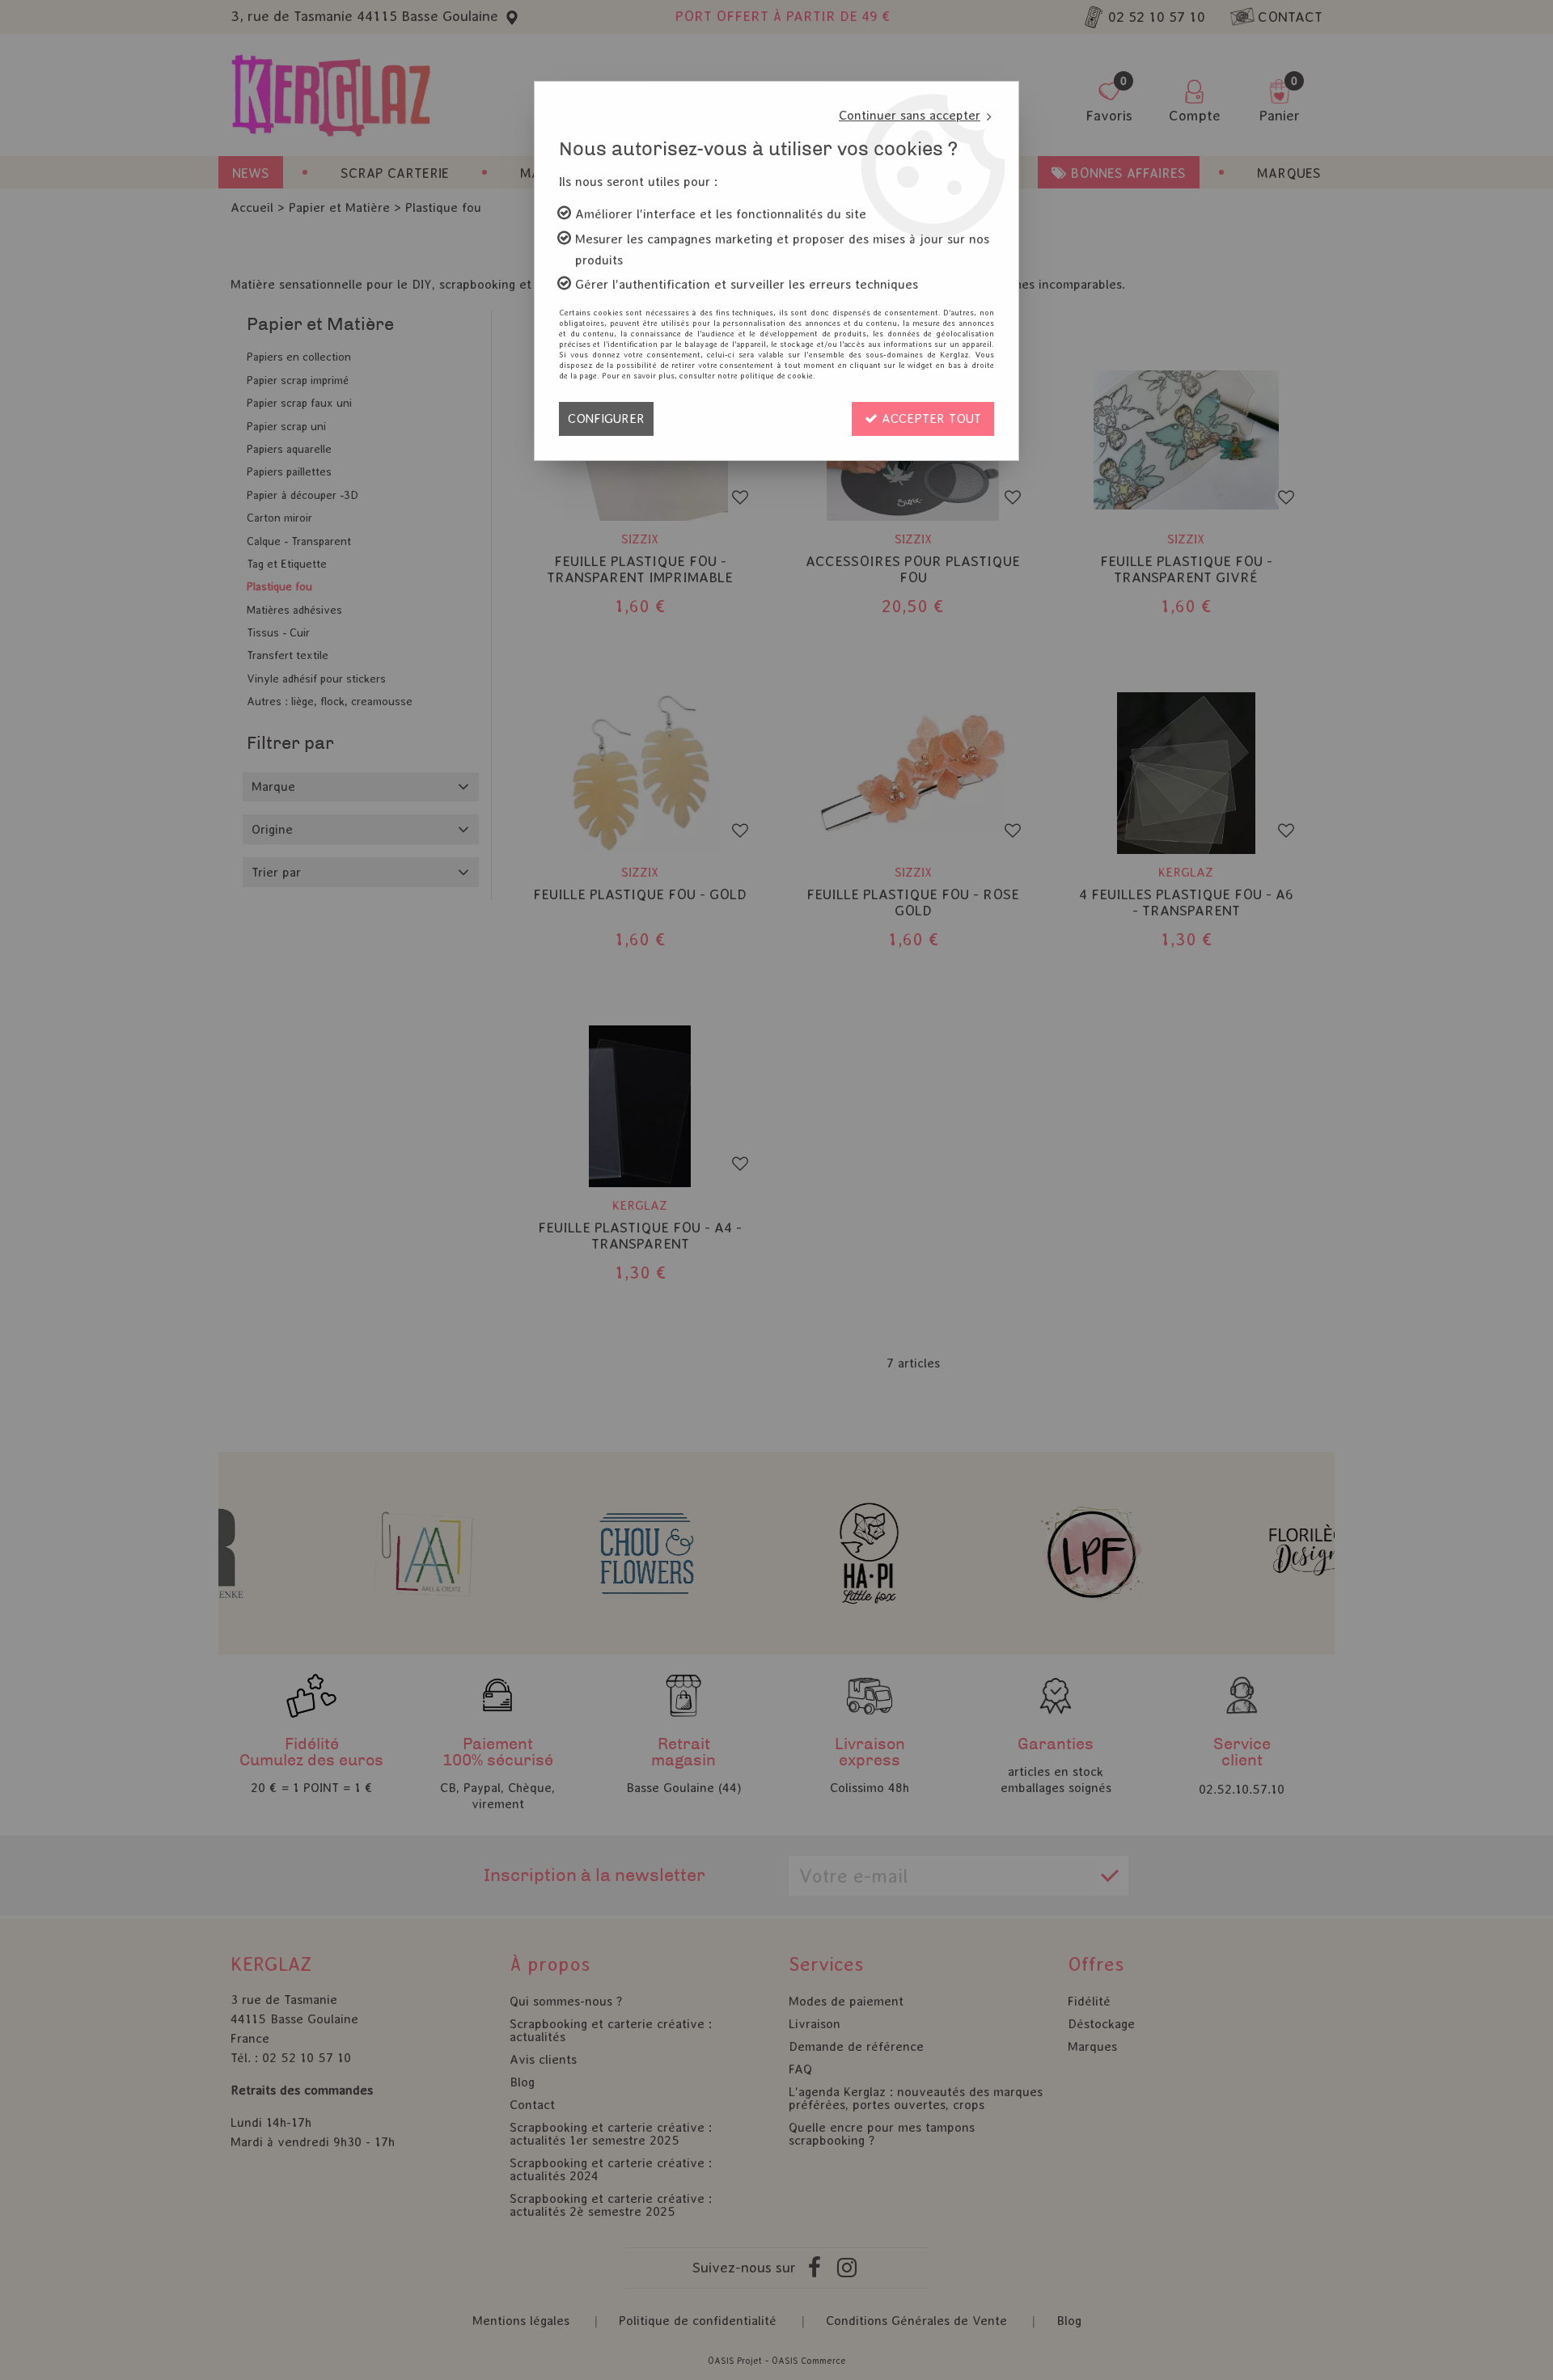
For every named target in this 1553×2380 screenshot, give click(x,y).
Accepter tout (929, 419)
